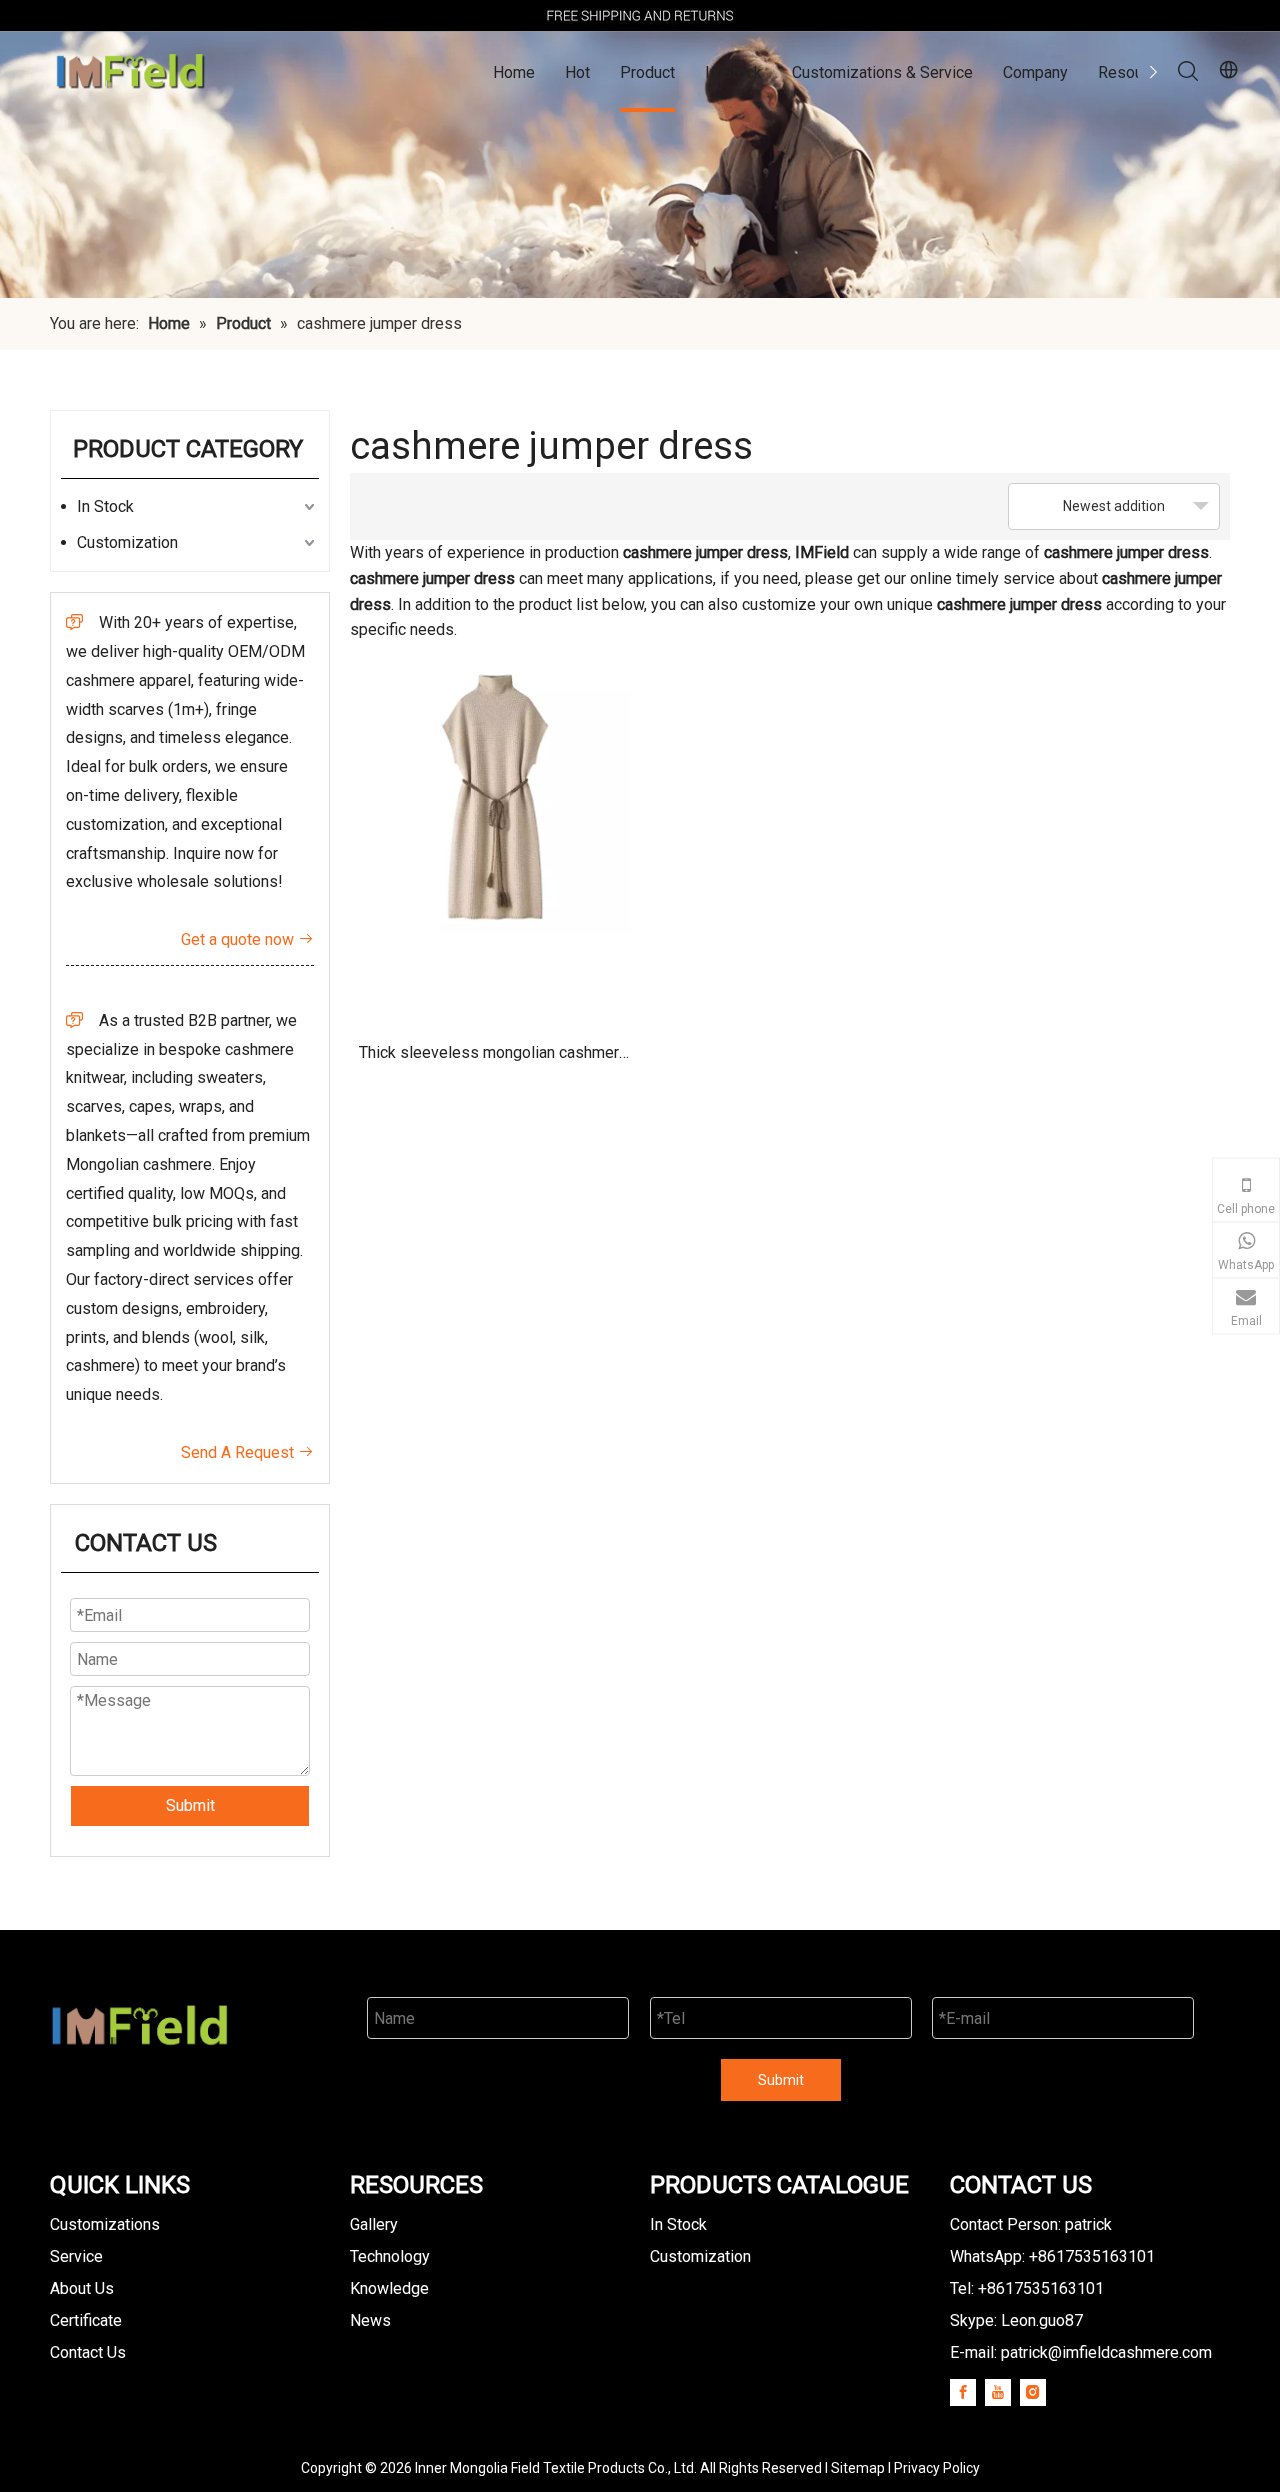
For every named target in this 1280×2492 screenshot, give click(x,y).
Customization (127, 542)
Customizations (105, 2224)
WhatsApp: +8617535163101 (1052, 2256)
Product (647, 72)
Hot (577, 72)
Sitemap (858, 2468)
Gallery (374, 2224)
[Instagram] (1033, 2392)
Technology (390, 2256)
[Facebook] (963, 2392)
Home (514, 72)
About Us (82, 2288)
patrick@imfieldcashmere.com (1106, 2352)
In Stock (733, 72)
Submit (190, 1805)
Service (76, 2256)
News (370, 2320)
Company (1035, 72)
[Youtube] (998, 2392)
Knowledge (389, 2288)
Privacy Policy (937, 2468)
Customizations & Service (882, 72)
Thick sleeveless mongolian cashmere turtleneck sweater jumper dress (493, 1059)
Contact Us (88, 2352)
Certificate (86, 2320)
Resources (1136, 72)
